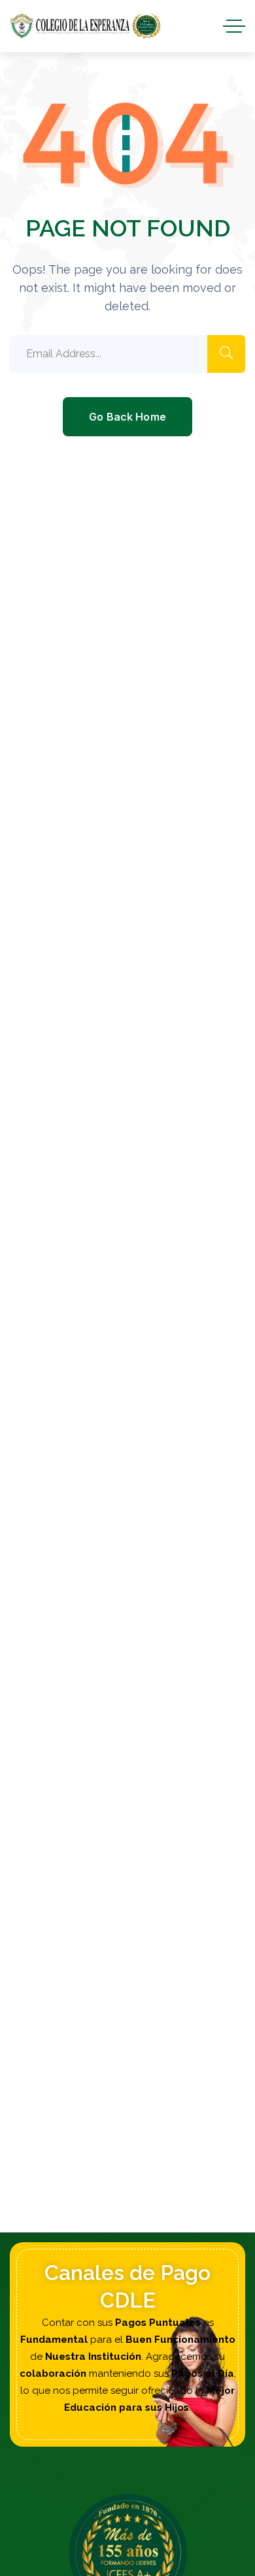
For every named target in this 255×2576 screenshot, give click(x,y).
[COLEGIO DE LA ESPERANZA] (85, 26)
